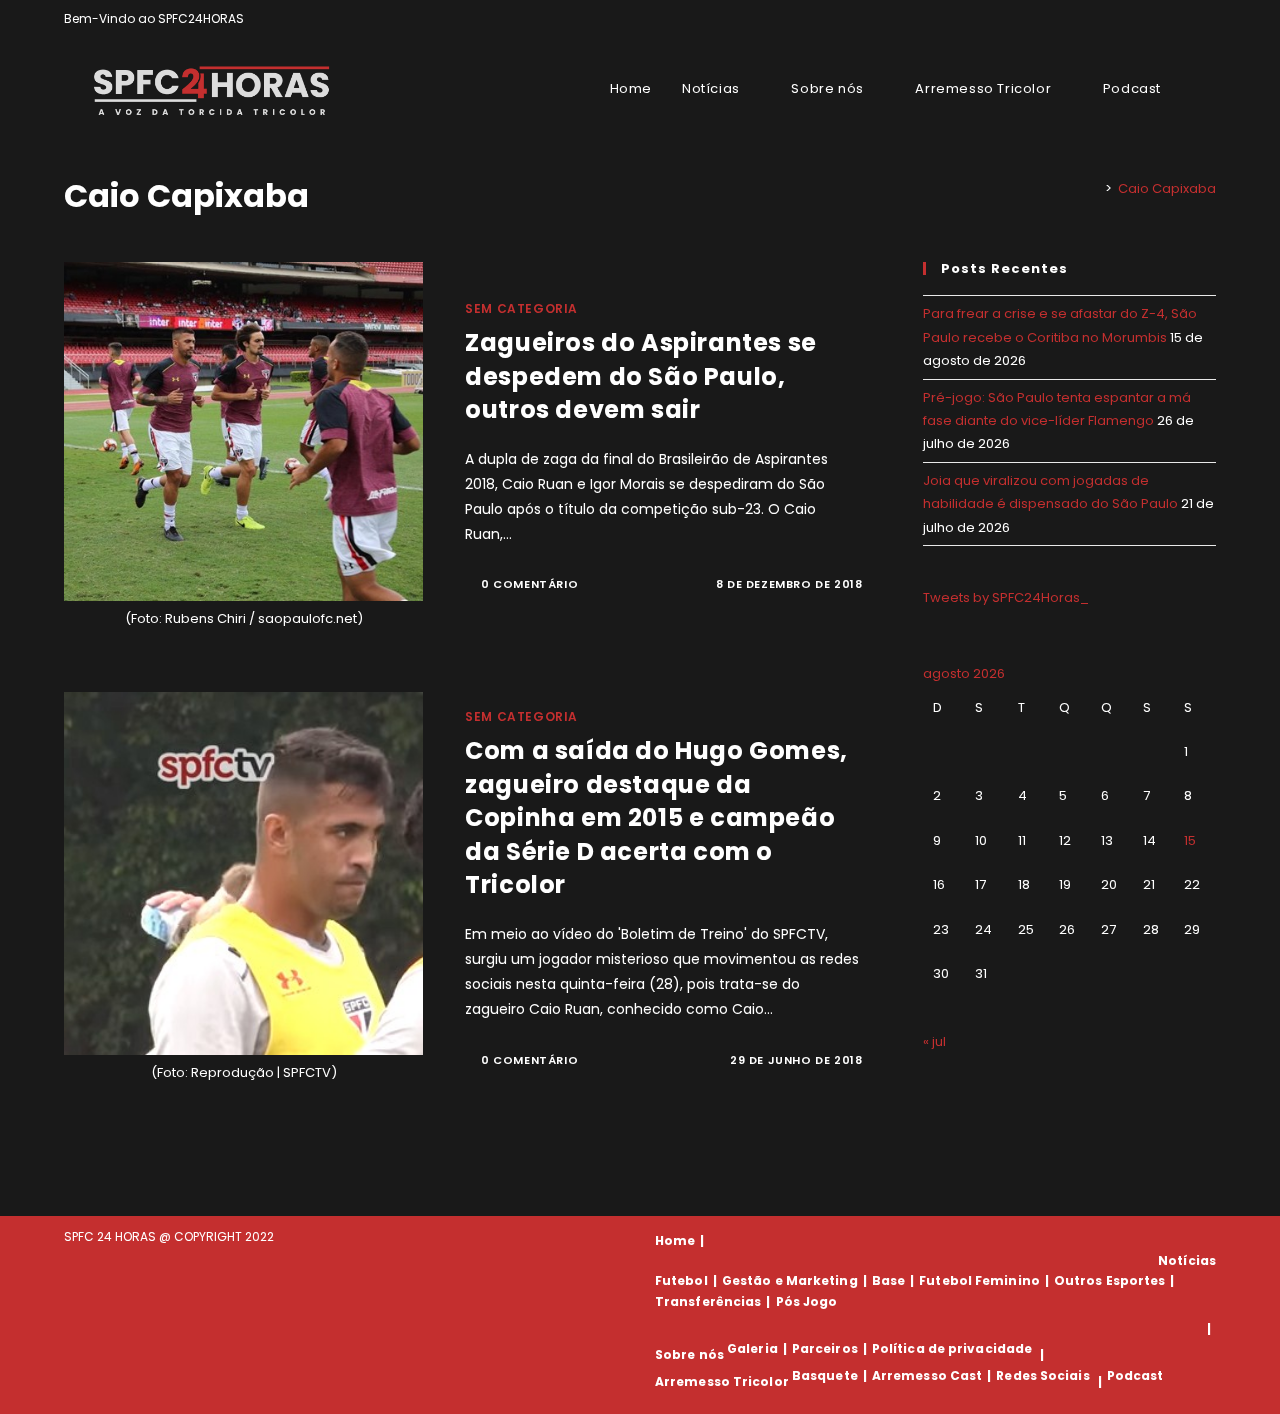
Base (888, 1280)
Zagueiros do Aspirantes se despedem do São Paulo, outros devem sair (641, 376)
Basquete (825, 1375)
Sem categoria (521, 308)
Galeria (752, 1348)
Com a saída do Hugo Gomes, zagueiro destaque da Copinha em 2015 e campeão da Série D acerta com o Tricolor (656, 817)
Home (675, 1240)
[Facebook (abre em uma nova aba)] (1164, 19)
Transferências (708, 1301)
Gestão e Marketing (790, 1280)
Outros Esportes (1110, 1280)
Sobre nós (689, 1354)
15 (1190, 840)
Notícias (1187, 1260)
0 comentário (529, 584)
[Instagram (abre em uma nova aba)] (1187, 19)
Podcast (1135, 1375)
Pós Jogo (807, 1301)
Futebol (681, 1280)
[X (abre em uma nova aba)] (1141, 19)
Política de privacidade (952, 1348)
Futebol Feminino (979, 1280)
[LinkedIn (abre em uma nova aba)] (1207, 19)
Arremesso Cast (927, 1375)
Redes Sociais (1042, 1375)
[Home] (1094, 188)
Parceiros (825, 1348)
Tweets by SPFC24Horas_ (1006, 597)
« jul (934, 1041)
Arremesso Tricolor (722, 1381)
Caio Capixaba (1167, 188)
